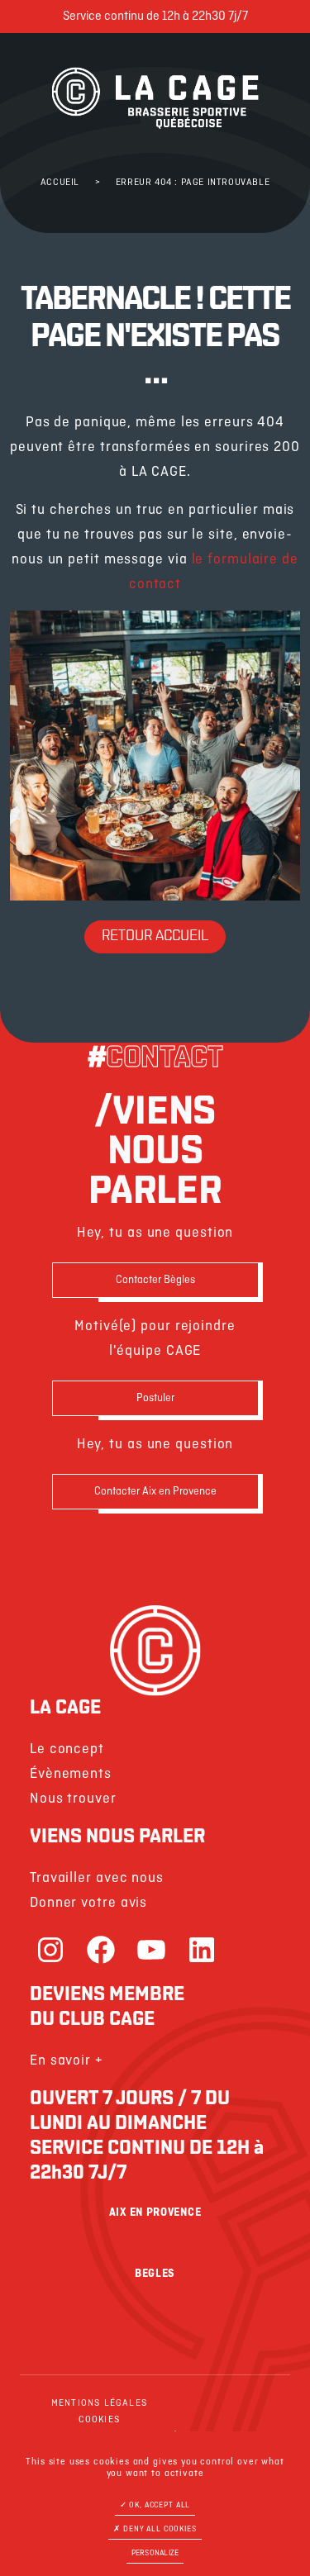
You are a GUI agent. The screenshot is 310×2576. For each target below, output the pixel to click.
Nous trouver (73, 1799)
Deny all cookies (158, 2529)
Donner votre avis (88, 1903)
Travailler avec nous (97, 1878)
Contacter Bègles (155, 1280)
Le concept (67, 1749)
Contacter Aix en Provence (155, 1492)
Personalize (155, 2553)
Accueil (60, 183)
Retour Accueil (155, 937)
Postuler (155, 1398)
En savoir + (67, 2061)
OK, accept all (159, 2505)
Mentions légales (99, 2403)
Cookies (99, 2420)
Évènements (71, 1774)
